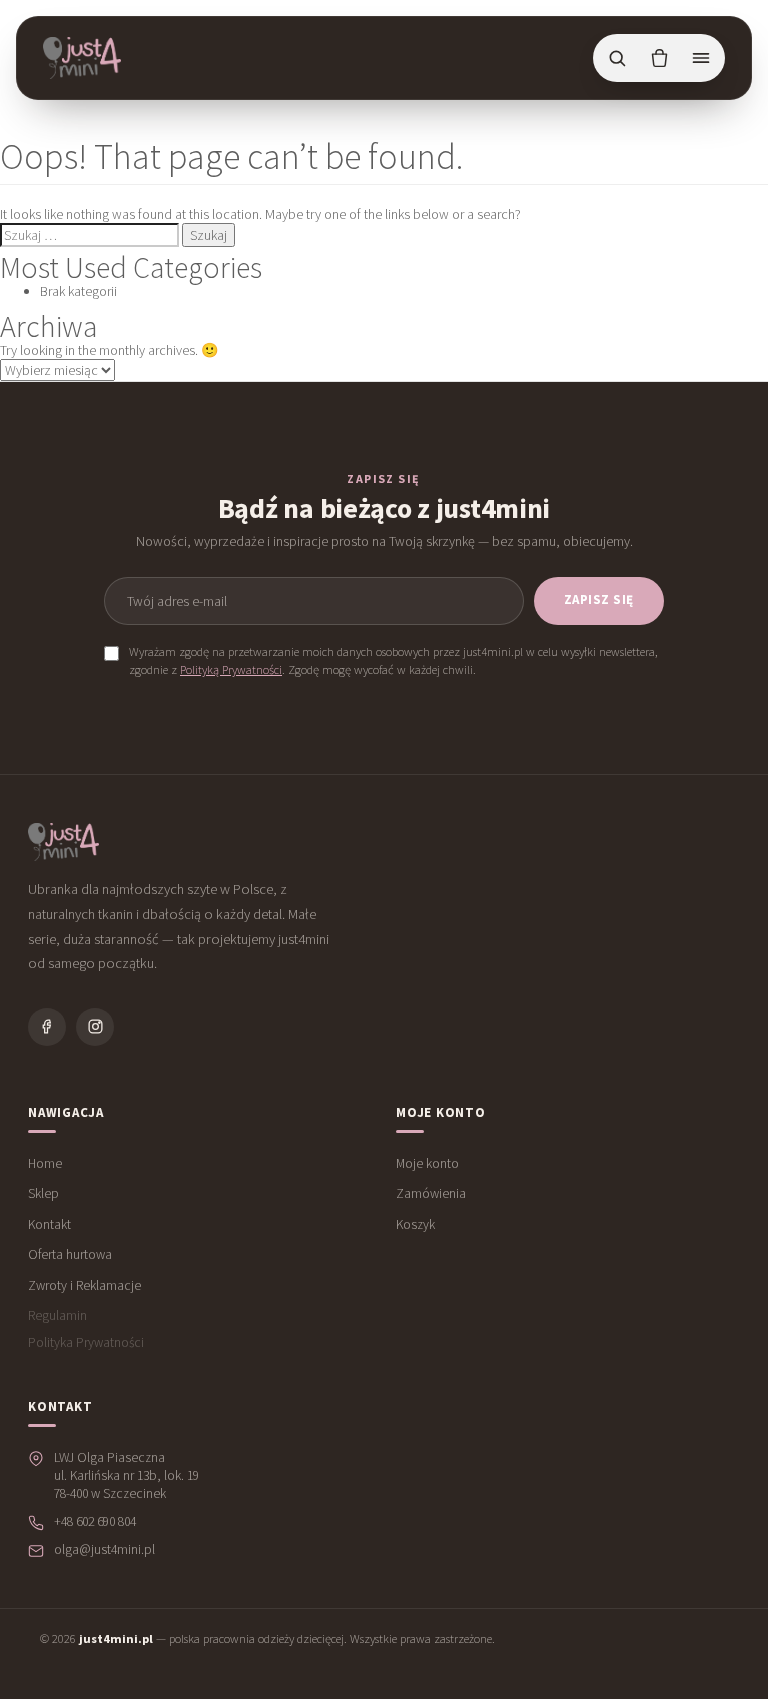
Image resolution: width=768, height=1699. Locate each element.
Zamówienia (431, 1193)
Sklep (43, 1193)
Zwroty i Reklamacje (84, 1285)
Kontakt (49, 1224)
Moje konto (427, 1163)
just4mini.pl (116, 1638)
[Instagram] (95, 1027)
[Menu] (701, 58)
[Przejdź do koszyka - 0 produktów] (659, 58)
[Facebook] (47, 1027)
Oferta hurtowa (70, 1254)
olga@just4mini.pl (104, 1549)
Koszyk (415, 1224)
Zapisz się (599, 599)
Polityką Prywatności (231, 669)
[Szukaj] (617, 58)
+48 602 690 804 (95, 1521)
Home (45, 1163)
